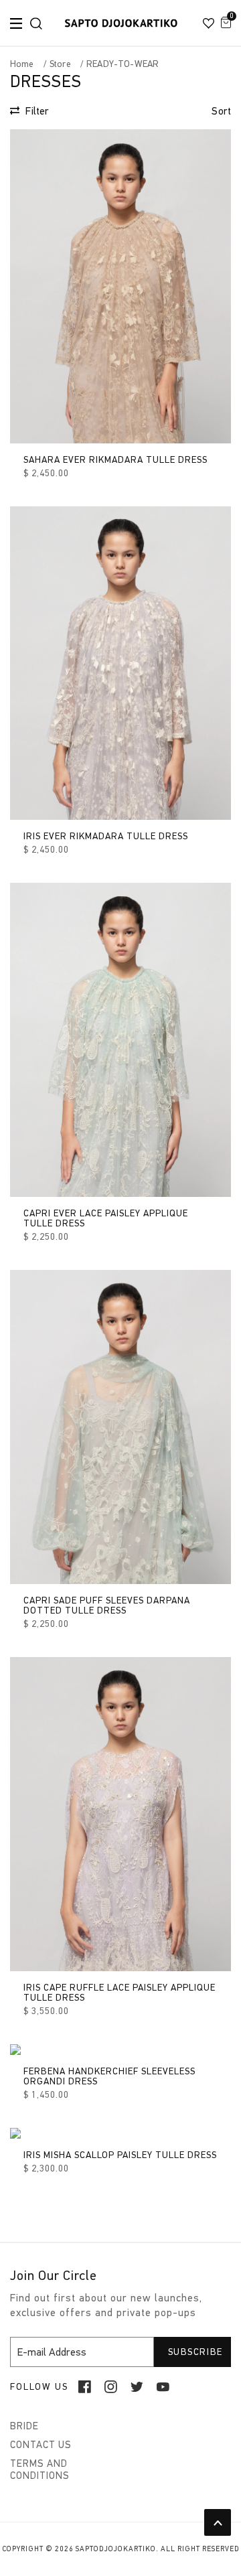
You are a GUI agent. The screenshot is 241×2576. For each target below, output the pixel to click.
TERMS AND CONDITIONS (40, 2470)
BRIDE (24, 2426)
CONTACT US (41, 2445)
